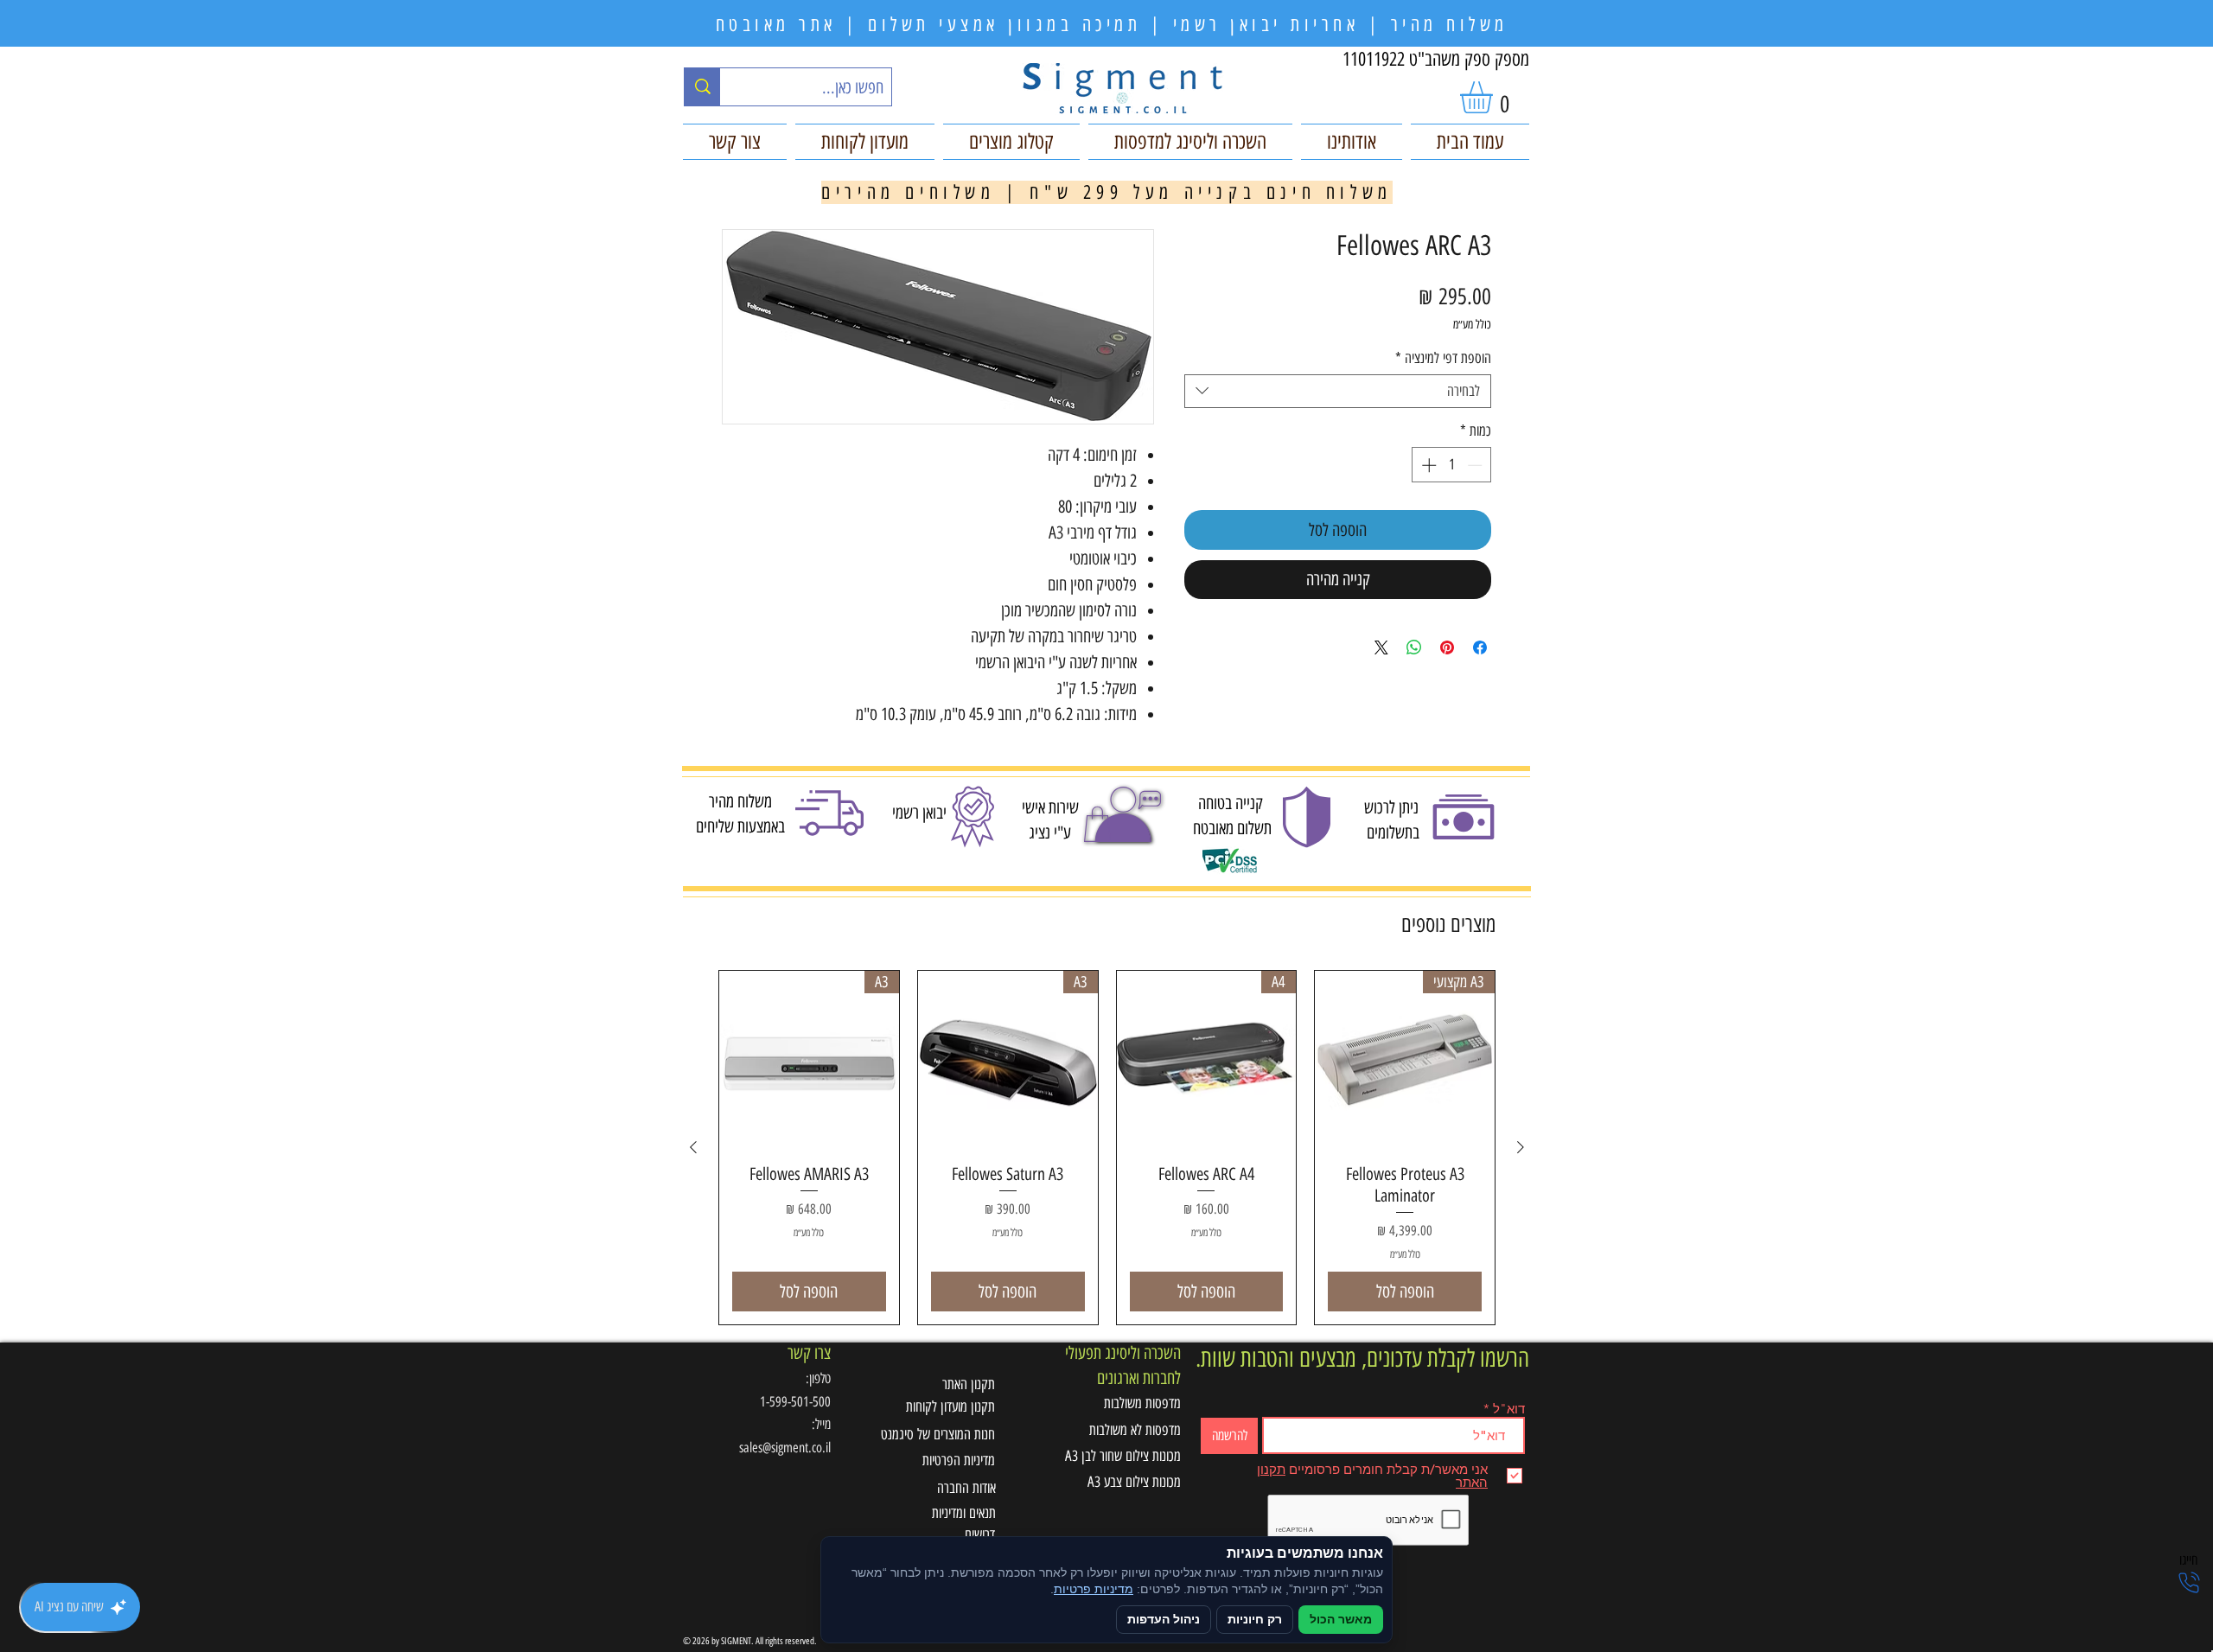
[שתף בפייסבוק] (1480, 647)
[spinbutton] (1452, 465)
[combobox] (1338, 391)
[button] (1495, 97)
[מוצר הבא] (693, 1147)
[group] (1107, 1148)
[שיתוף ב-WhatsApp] (1414, 647)
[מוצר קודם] (1521, 1147)
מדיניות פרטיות (1094, 1589)
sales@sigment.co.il (785, 1448)
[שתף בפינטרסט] (1447, 647)
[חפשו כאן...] (702, 87)
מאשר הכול (1341, 1620)
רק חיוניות (1255, 1620)
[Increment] (1427, 465)
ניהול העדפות (1164, 1620)
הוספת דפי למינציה (1443, 358)
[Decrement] (1476, 465)
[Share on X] (1381, 647)
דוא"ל (1509, 1409)
